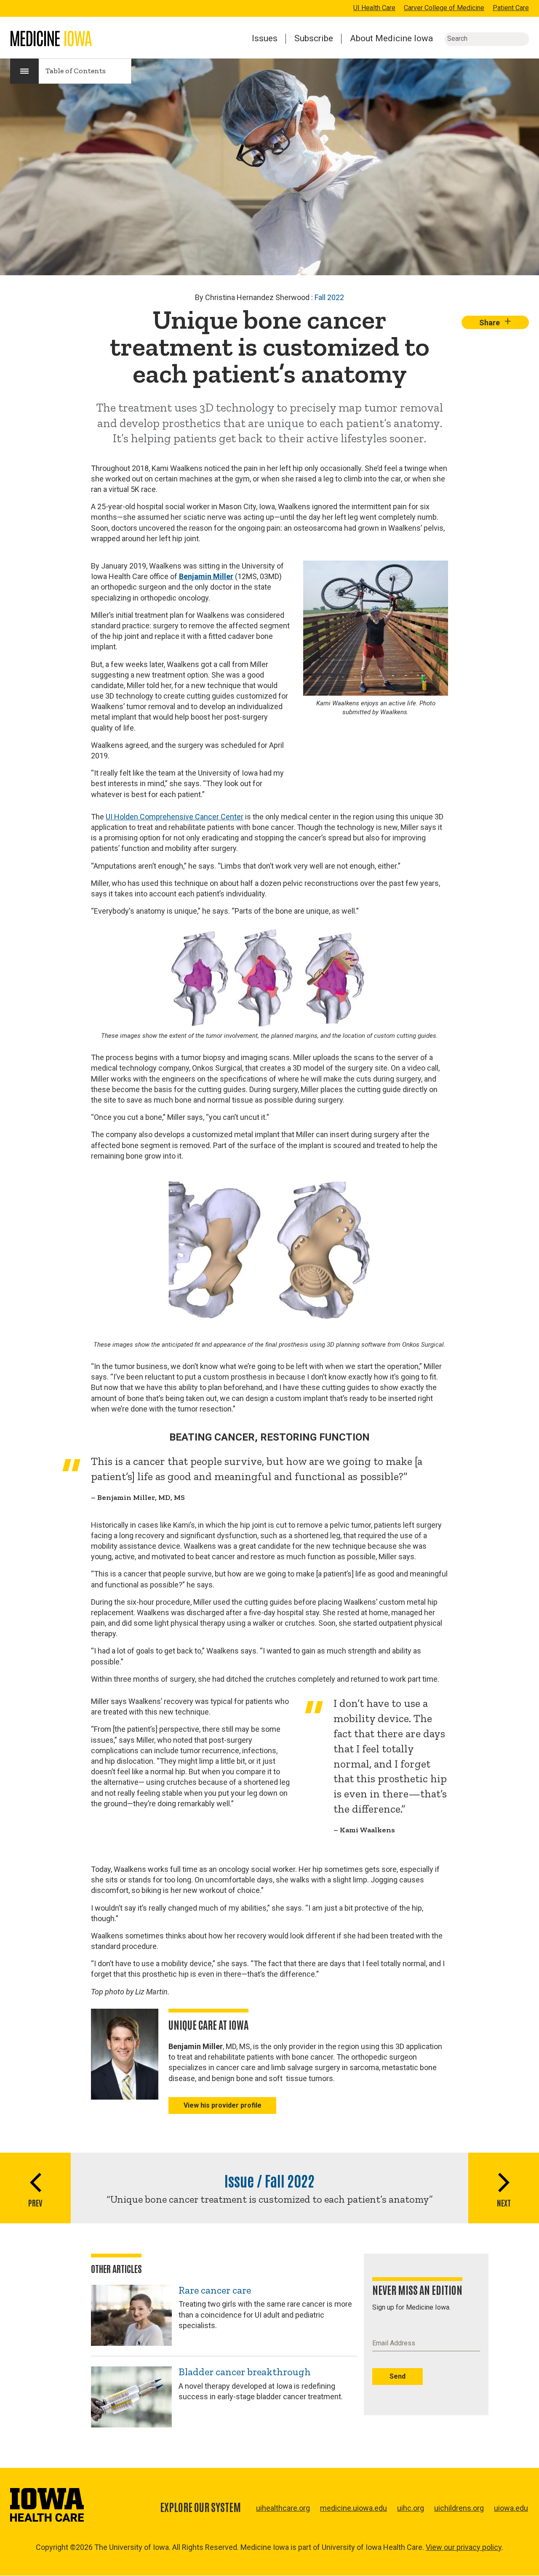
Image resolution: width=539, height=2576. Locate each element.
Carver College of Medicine (444, 8)
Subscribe (314, 38)
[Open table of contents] (24, 71)
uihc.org (411, 2508)
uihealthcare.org (283, 2508)
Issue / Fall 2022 (269, 2180)
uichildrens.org (459, 2508)
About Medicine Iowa (391, 38)
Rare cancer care (215, 2290)
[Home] (51, 39)
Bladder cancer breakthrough (245, 2372)
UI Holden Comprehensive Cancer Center (175, 817)
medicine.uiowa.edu (354, 2508)
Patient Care (511, 8)
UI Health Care (374, 8)
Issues (265, 38)
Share (495, 322)
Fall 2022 (329, 297)
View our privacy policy (464, 2547)
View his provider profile (223, 2105)
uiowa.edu (511, 2508)
